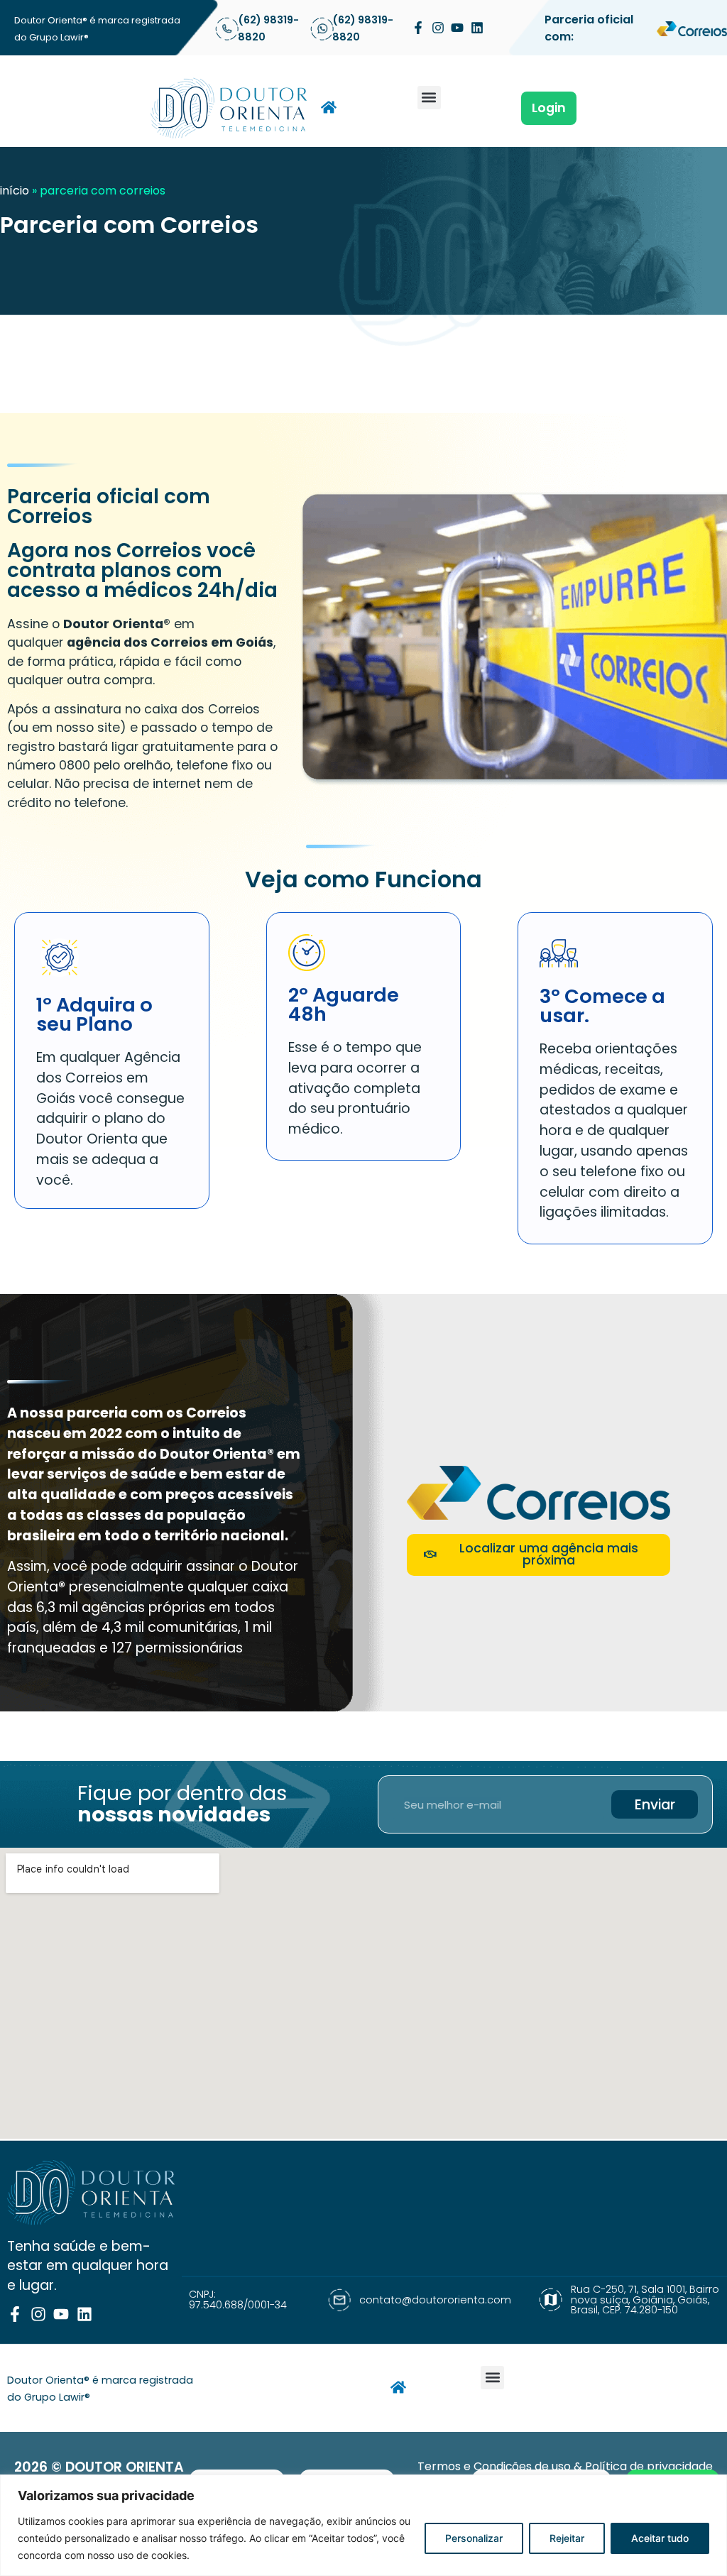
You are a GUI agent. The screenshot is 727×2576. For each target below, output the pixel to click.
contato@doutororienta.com (435, 2300)
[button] (429, 98)
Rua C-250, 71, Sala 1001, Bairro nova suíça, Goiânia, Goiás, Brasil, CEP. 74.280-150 (645, 2300)
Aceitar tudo (660, 2538)
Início (15, 191)
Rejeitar (567, 2538)
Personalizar (474, 2538)
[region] (363, 2525)
